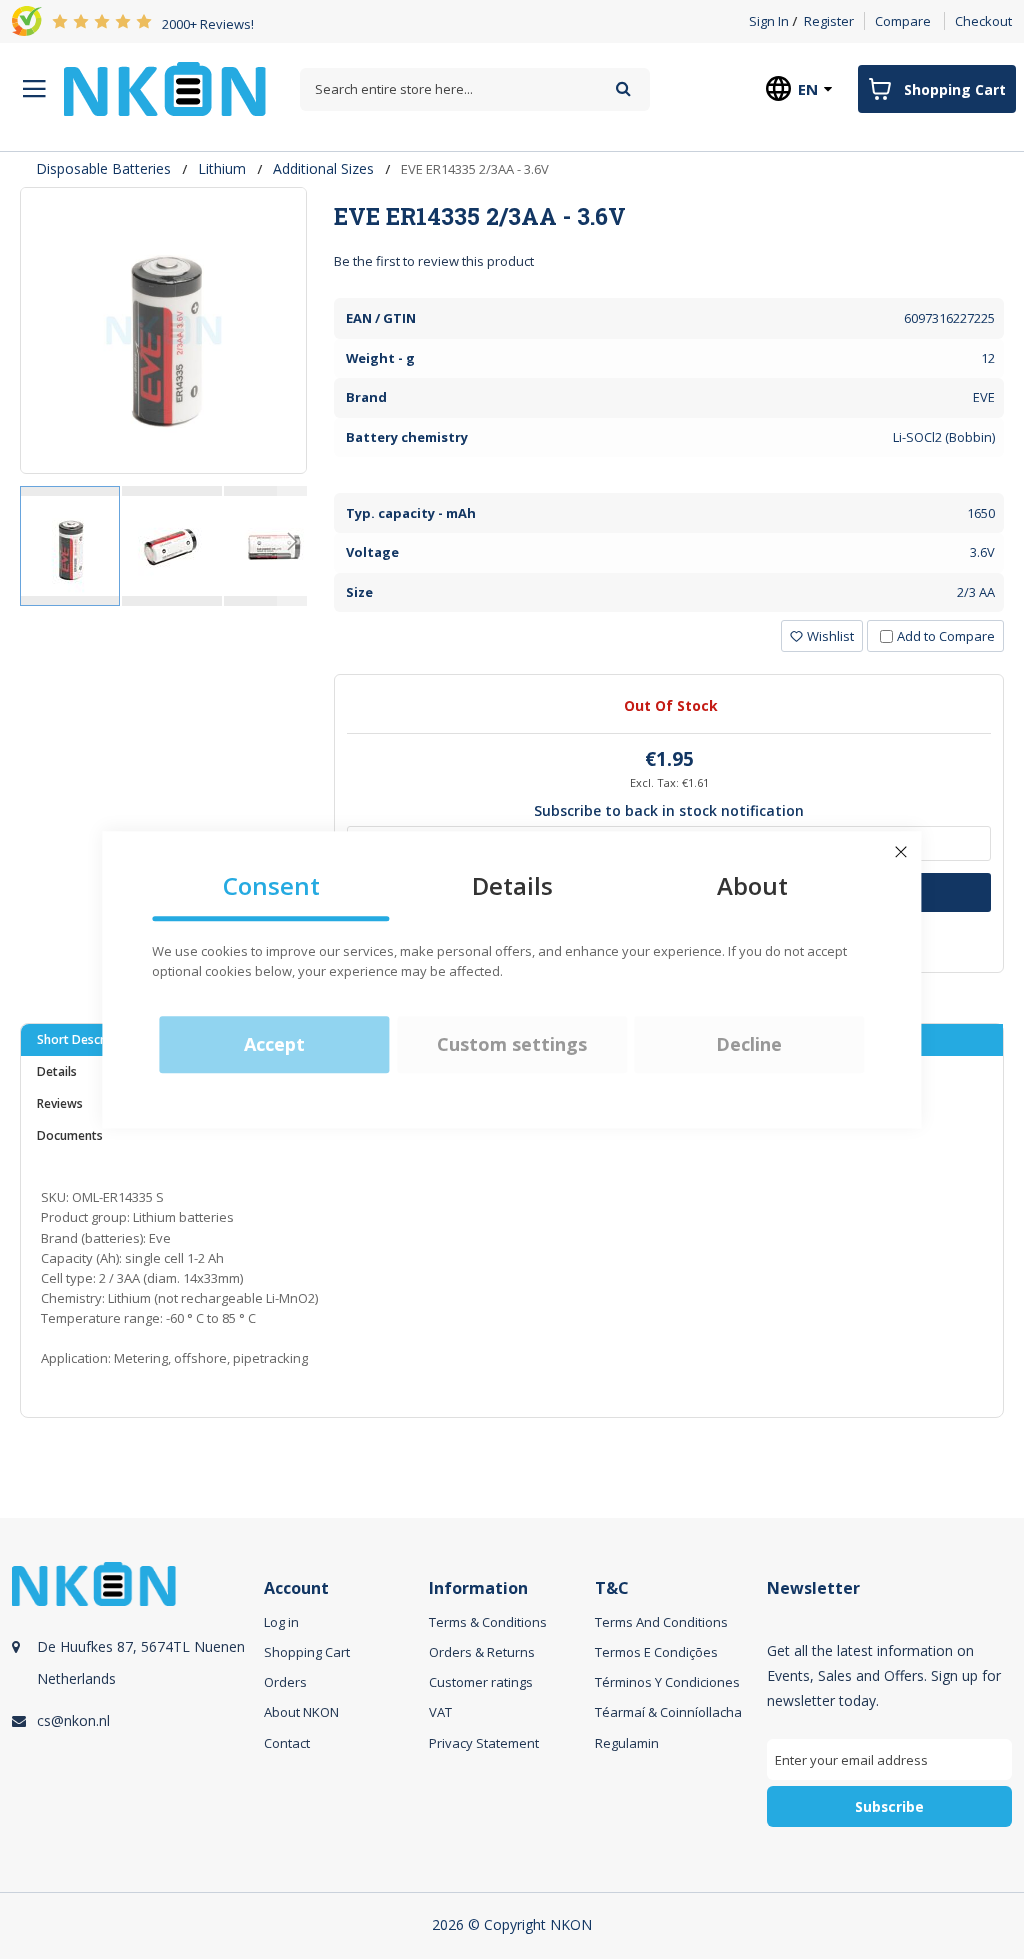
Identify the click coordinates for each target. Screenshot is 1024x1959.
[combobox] (475, 89)
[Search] (623, 88)
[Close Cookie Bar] (901, 852)
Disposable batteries (103, 168)
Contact (287, 1743)
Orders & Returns (482, 1652)
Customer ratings (481, 1682)
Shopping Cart (307, 1652)
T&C (612, 1588)
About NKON (301, 1712)
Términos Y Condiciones (667, 1682)
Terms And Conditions (661, 1622)
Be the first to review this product (434, 261)
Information (478, 1588)
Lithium (222, 168)
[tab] (669, 216)
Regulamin (627, 1743)
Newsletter (813, 1588)
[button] (173, 546)
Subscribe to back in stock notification (669, 810)
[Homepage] (165, 89)
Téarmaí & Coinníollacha (668, 1712)
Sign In (769, 21)
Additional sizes (323, 168)
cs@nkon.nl (73, 1720)
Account (296, 1588)
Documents (70, 1135)
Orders (285, 1682)
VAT (440, 1712)
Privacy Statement (484, 1743)
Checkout (983, 21)
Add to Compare (946, 636)
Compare (903, 21)
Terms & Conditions (488, 1622)
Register (829, 21)
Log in (281, 1622)
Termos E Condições (656, 1652)
